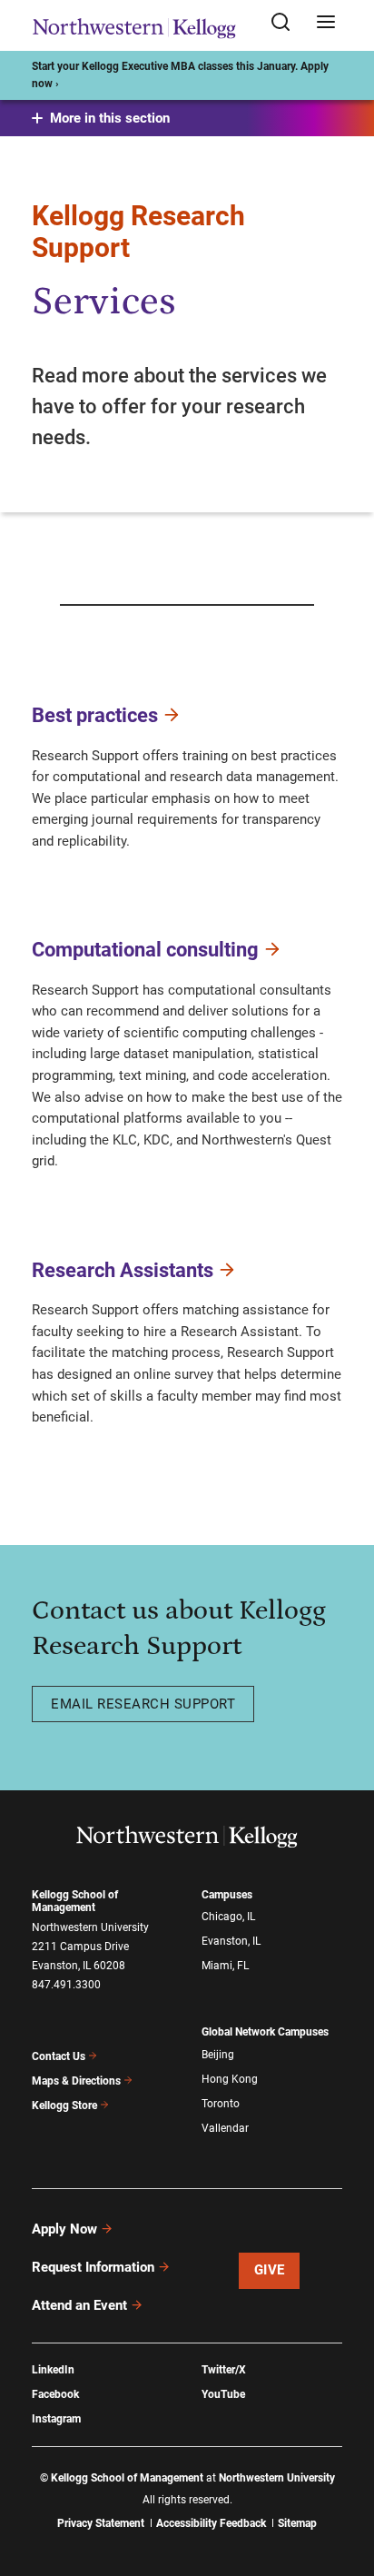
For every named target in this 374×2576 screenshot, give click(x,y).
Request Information (93, 2267)
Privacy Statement (101, 2523)
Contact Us (59, 2056)
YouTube (223, 2394)
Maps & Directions (76, 2081)
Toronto (221, 2104)
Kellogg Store (64, 2105)
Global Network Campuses (265, 2032)
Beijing (218, 2055)
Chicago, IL (228, 1917)
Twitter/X (224, 2370)
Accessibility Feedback (211, 2523)
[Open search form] (287, 23)
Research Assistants (123, 1269)
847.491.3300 (66, 1985)
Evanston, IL (231, 1941)
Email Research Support (143, 1704)
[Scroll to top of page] (343, 2482)
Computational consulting (145, 950)
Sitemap (297, 2523)
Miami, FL (225, 1966)
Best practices (95, 715)
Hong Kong (230, 2079)
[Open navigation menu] (326, 23)
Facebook (55, 2394)
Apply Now (64, 2229)
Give (270, 2270)
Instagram (56, 2419)
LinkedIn (53, 2370)
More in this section (110, 118)
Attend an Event (79, 2305)
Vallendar (225, 2128)
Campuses (227, 1895)
